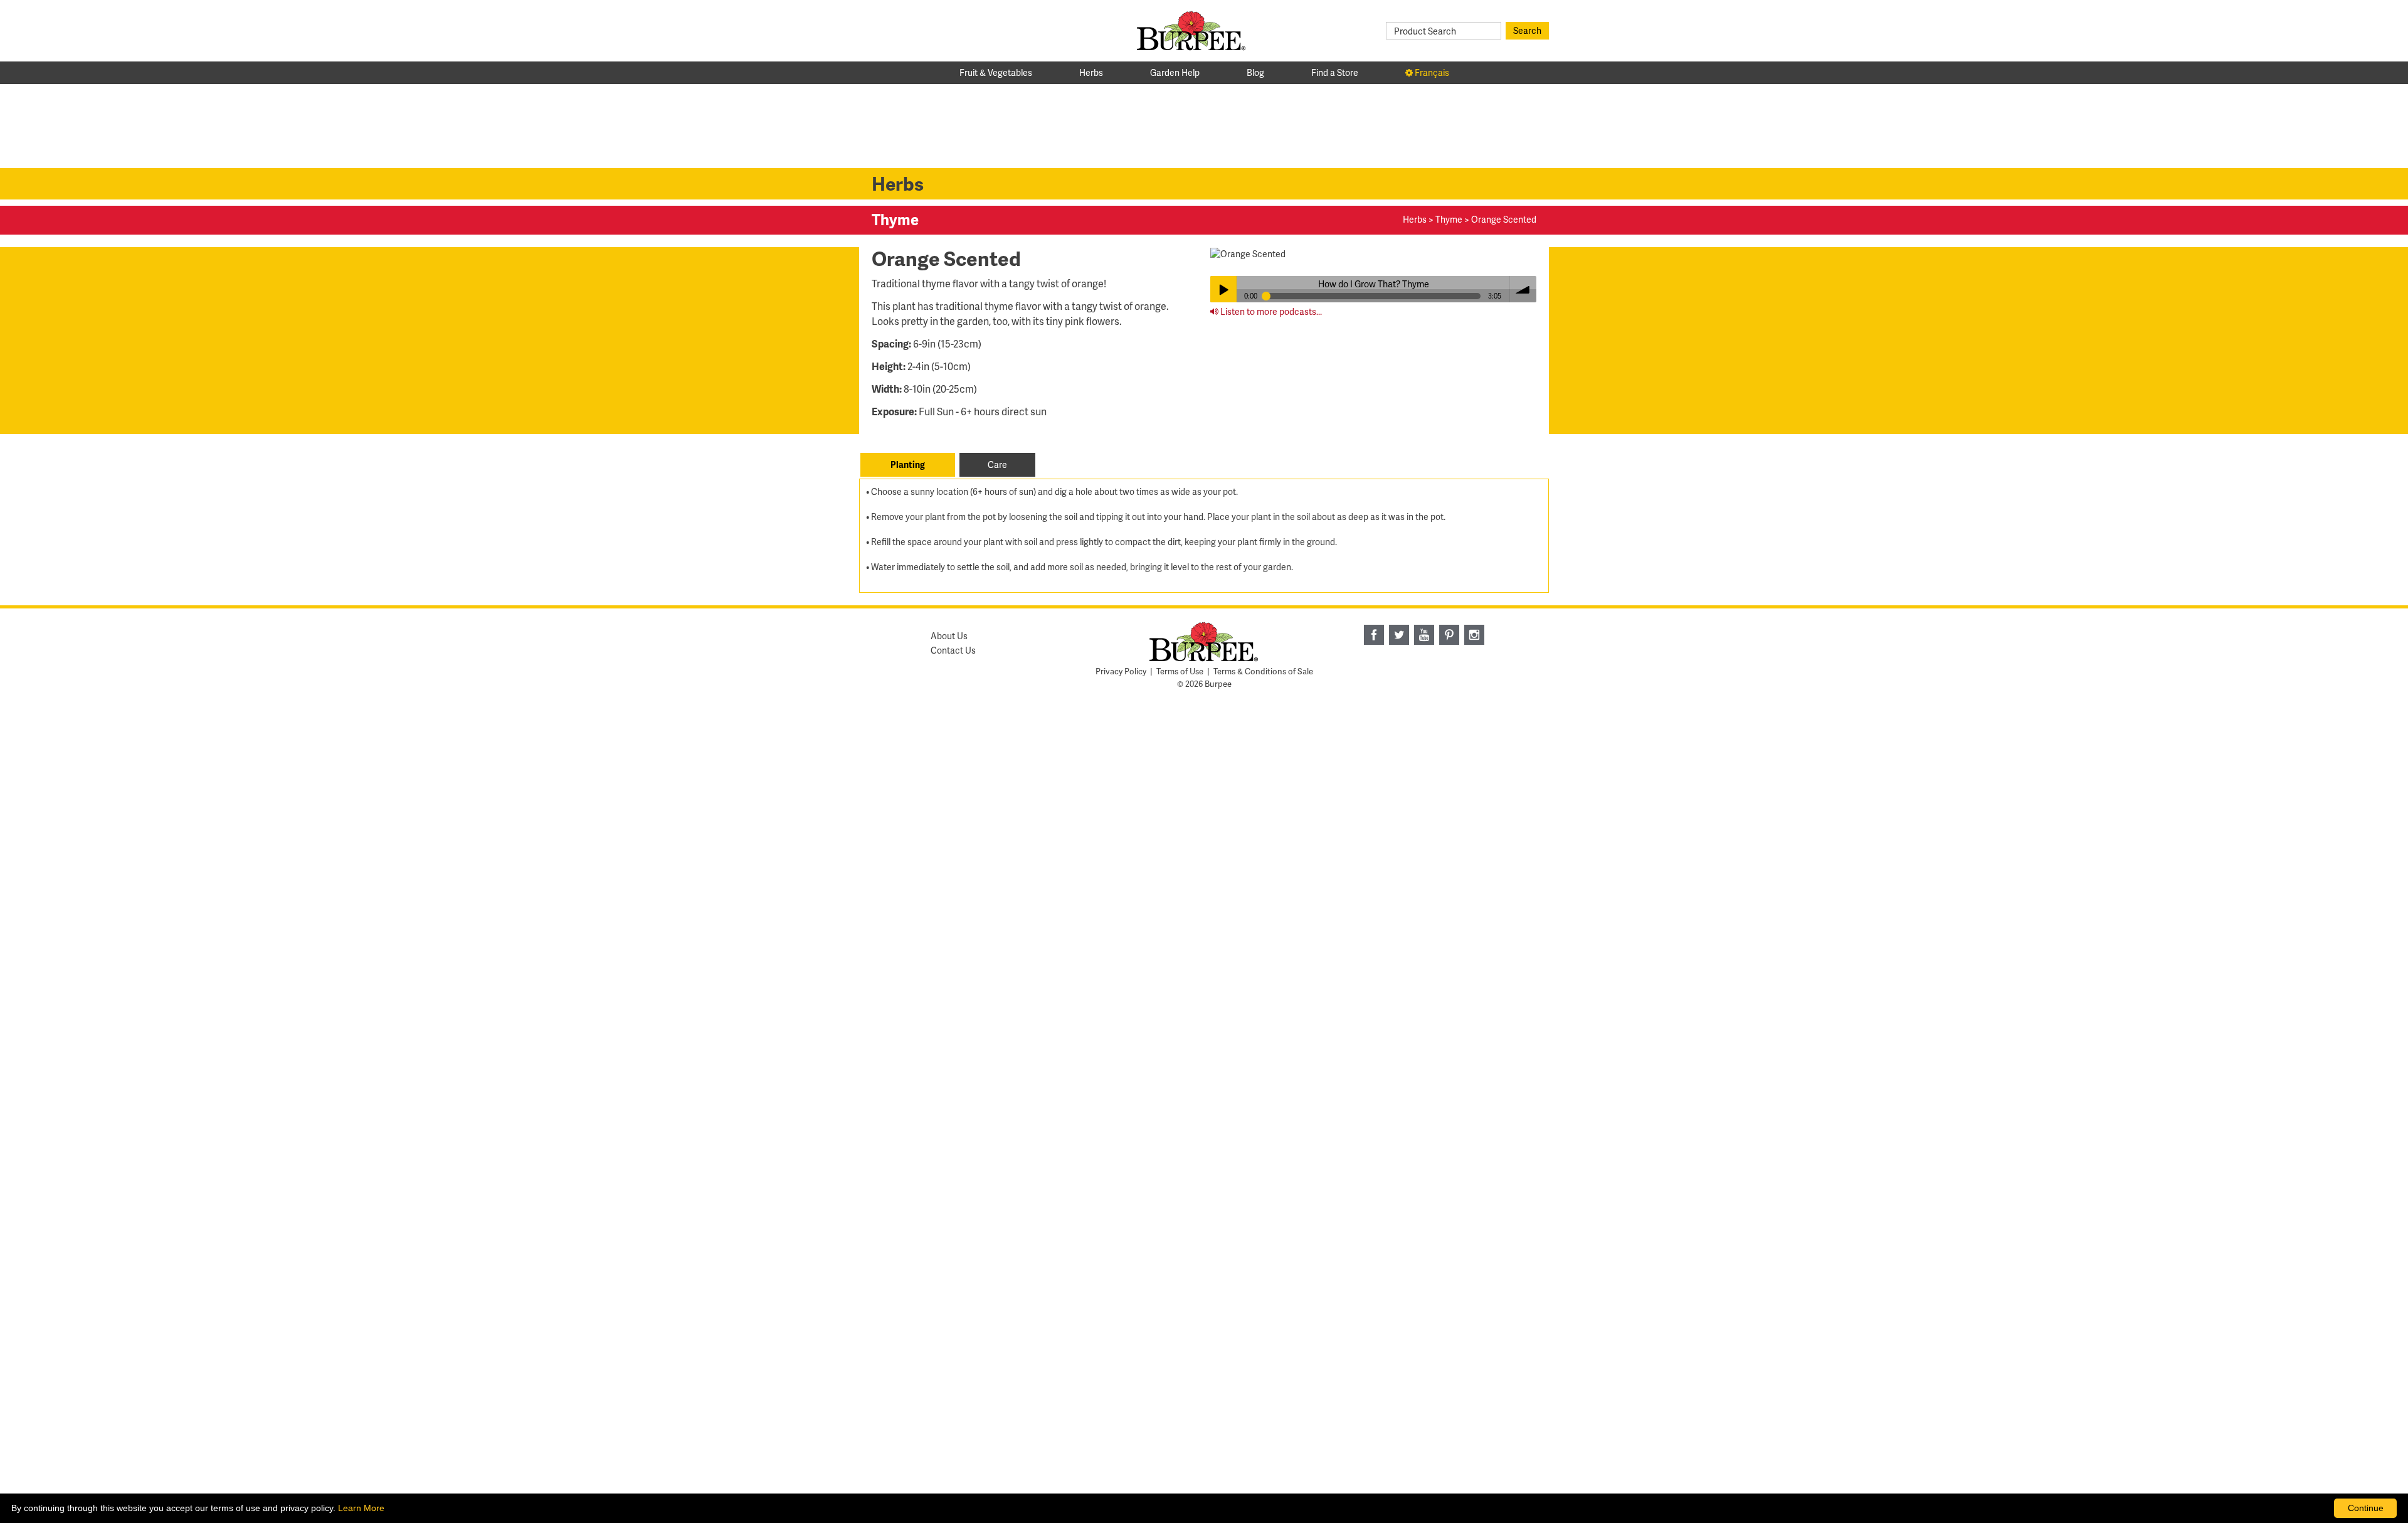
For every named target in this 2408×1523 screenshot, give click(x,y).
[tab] (908, 465)
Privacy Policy (1121, 671)
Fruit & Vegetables (996, 72)
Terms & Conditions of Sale (1263, 671)
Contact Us (953, 650)
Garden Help (1175, 72)
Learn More (361, 1508)
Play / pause (1223, 289)
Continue (2366, 1508)
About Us (949, 636)
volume (1523, 289)
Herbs (1091, 72)
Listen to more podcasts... (1270, 311)
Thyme (1449, 219)
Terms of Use (1180, 671)
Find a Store (1335, 72)
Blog (1255, 72)
